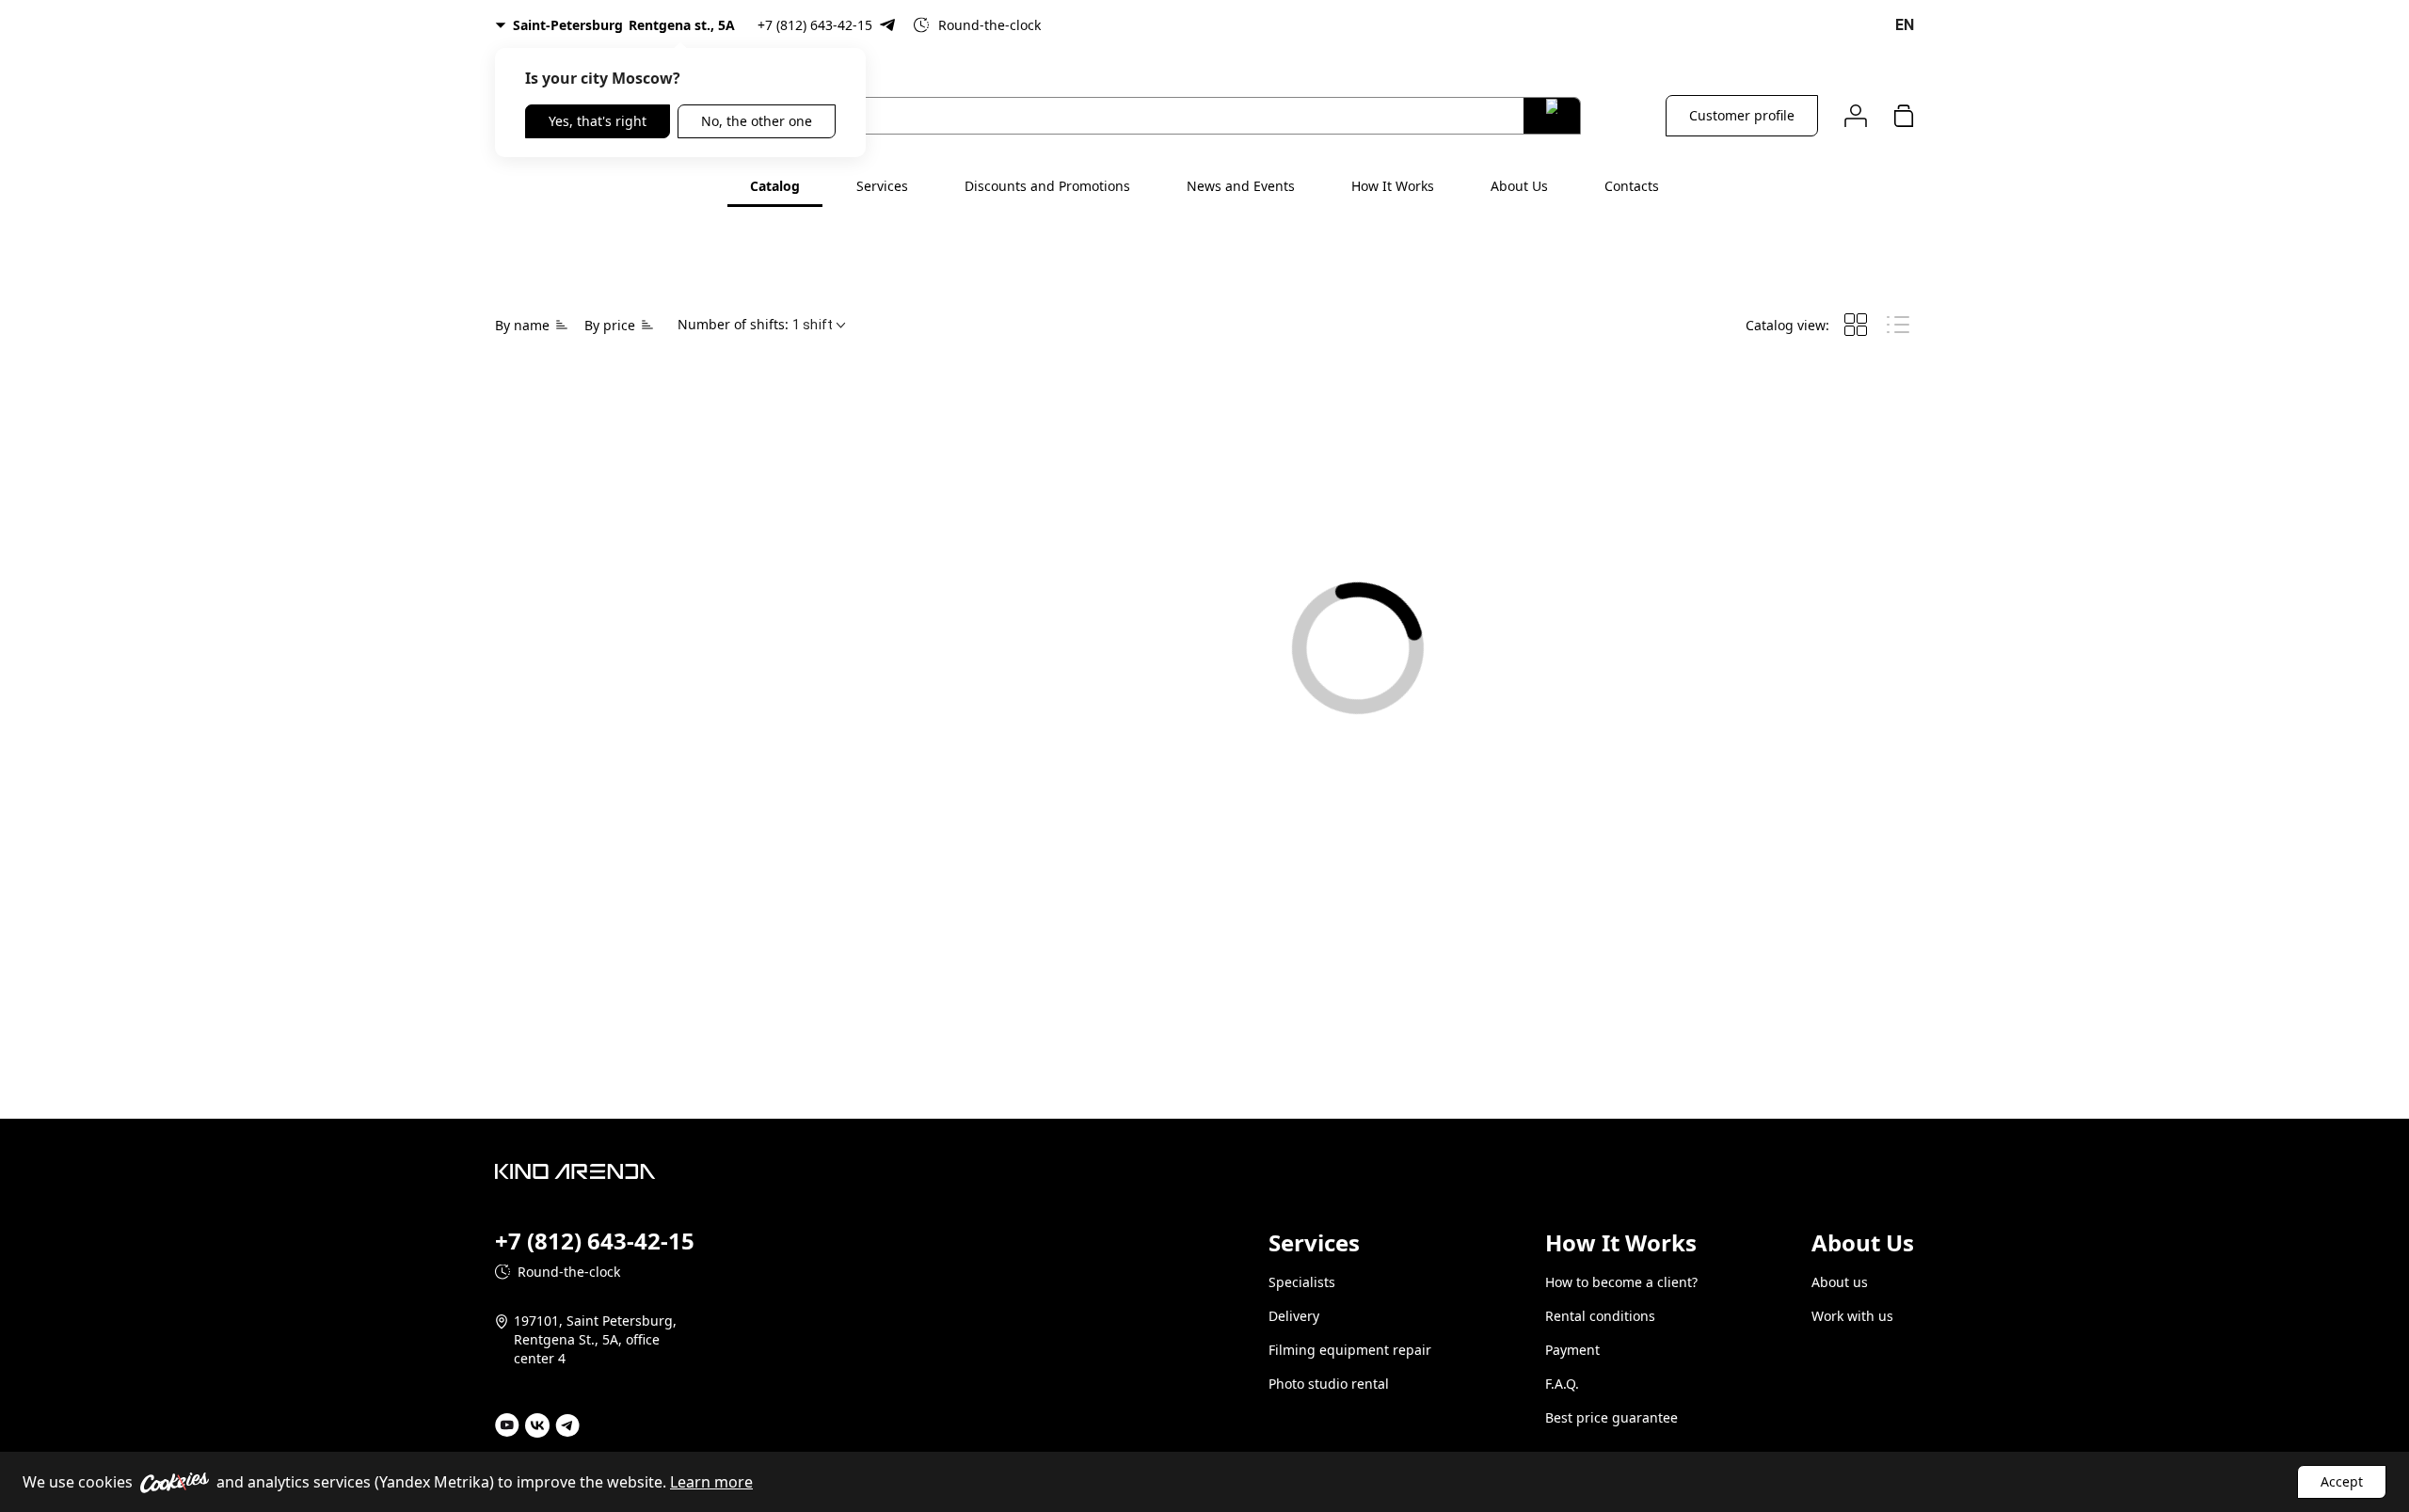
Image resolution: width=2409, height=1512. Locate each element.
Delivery (1294, 1316)
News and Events (1241, 186)
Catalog (775, 186)
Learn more (711, 1482)
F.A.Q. (1562, 1384)
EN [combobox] (1905, 25)
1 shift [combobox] (813, 325)
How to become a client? (1621, 1282)
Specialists (1302, 1282)
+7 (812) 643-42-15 (815, 25)
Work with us (1852, 1316)
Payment (1572, 1350)
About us (1840, 1282)
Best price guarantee (1611, 1417)
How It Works (1393, 186)
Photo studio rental (1329, 1384)
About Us (1519, 186)
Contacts (1632, 186)
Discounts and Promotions (1047, 186)
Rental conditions (1600, 1316)
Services (882, 186)
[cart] (1904, 115)
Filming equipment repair (1350, 1350)
